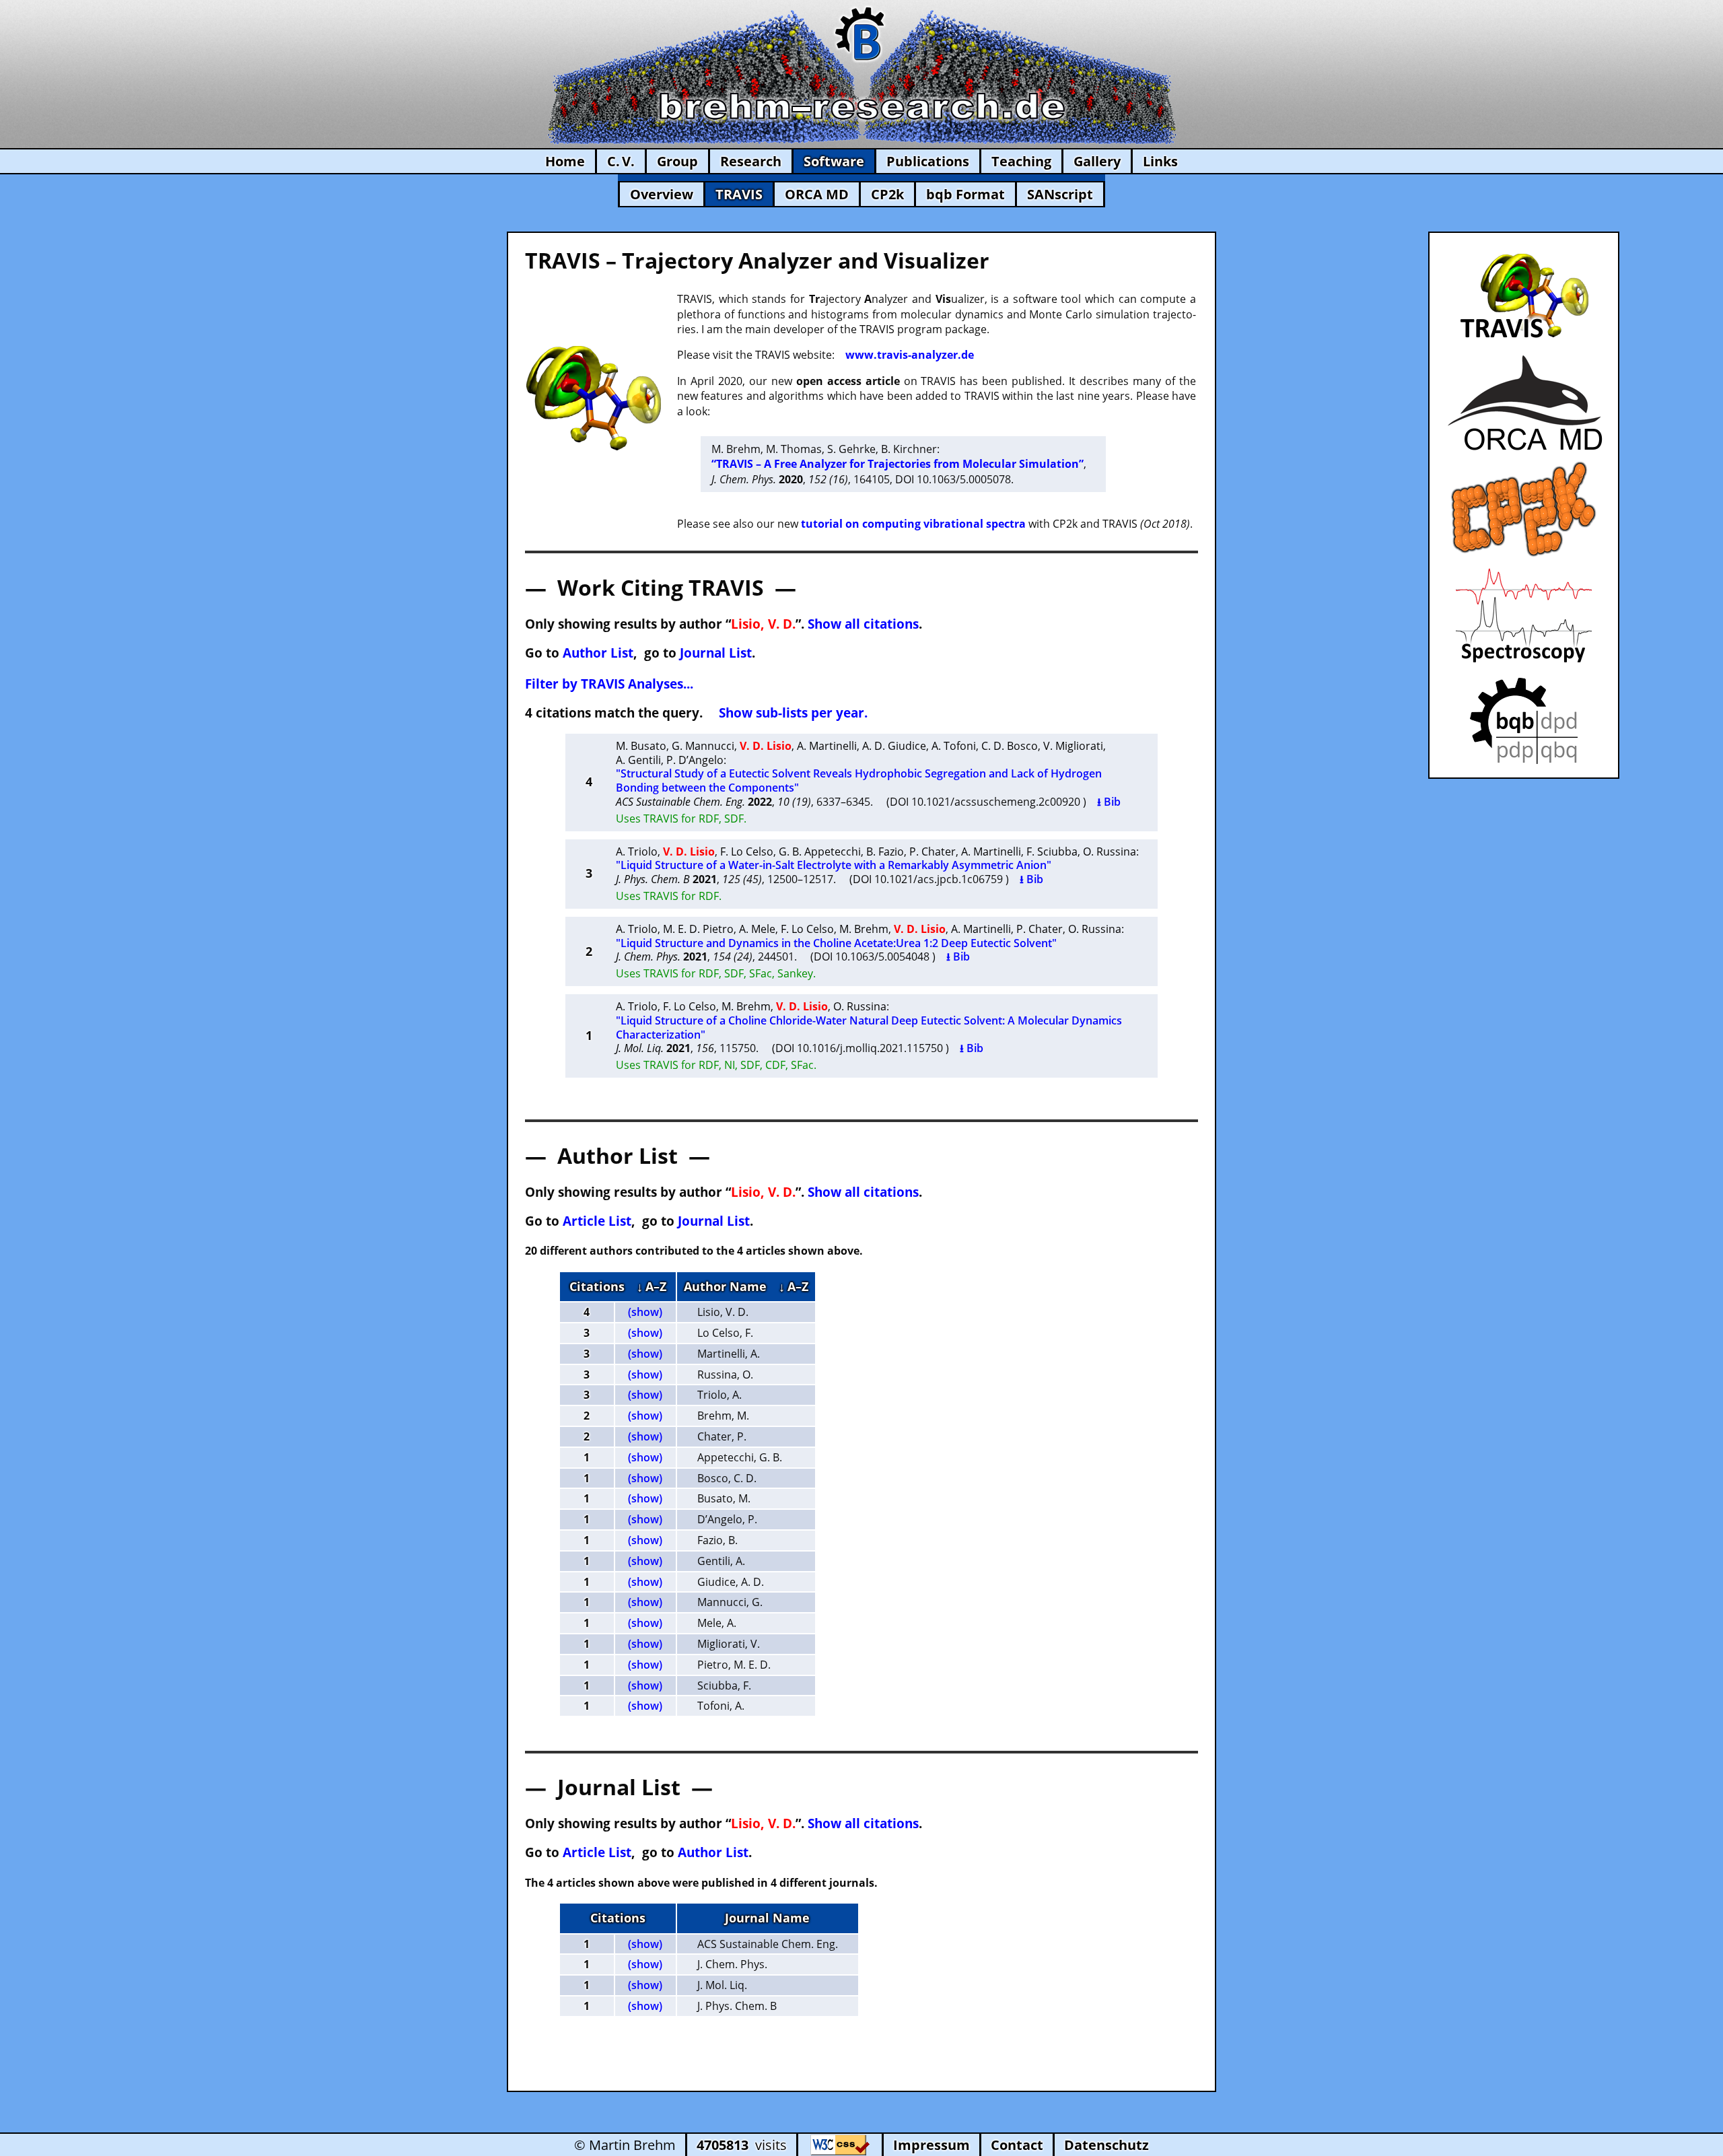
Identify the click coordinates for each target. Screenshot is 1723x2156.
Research (751, 161)
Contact (1017, 2145)
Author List (598, 653)
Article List (597, 1221)
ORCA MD (817, 194)
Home (565, 161)
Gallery (1097, 161)
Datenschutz (1106, 2145)
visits (742, 2145)
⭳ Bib (1109, 802)
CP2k (887, 194)
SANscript (1060, 194)
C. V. (621, 161)
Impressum (931, 2145)
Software (834, 161)
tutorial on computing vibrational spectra (913, 524)
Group (677, 161)
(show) (645, 1312)
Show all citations (863, 624)
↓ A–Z (652, 1286)
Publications (928, 161)
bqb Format (965, 194)
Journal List (716, 653)
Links (1160, 161)
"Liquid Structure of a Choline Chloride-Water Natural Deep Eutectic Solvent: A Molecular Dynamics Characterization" (869, 1028)
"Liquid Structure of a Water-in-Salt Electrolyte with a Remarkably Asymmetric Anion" (834, 865)
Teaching (1021, 161)
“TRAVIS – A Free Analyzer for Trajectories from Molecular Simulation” (898, 464)
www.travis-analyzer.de (910, 355)
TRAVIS (739, 194)
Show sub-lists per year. (793, 712)
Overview (662, 194)
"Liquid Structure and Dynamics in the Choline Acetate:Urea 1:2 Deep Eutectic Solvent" (836, 943)
